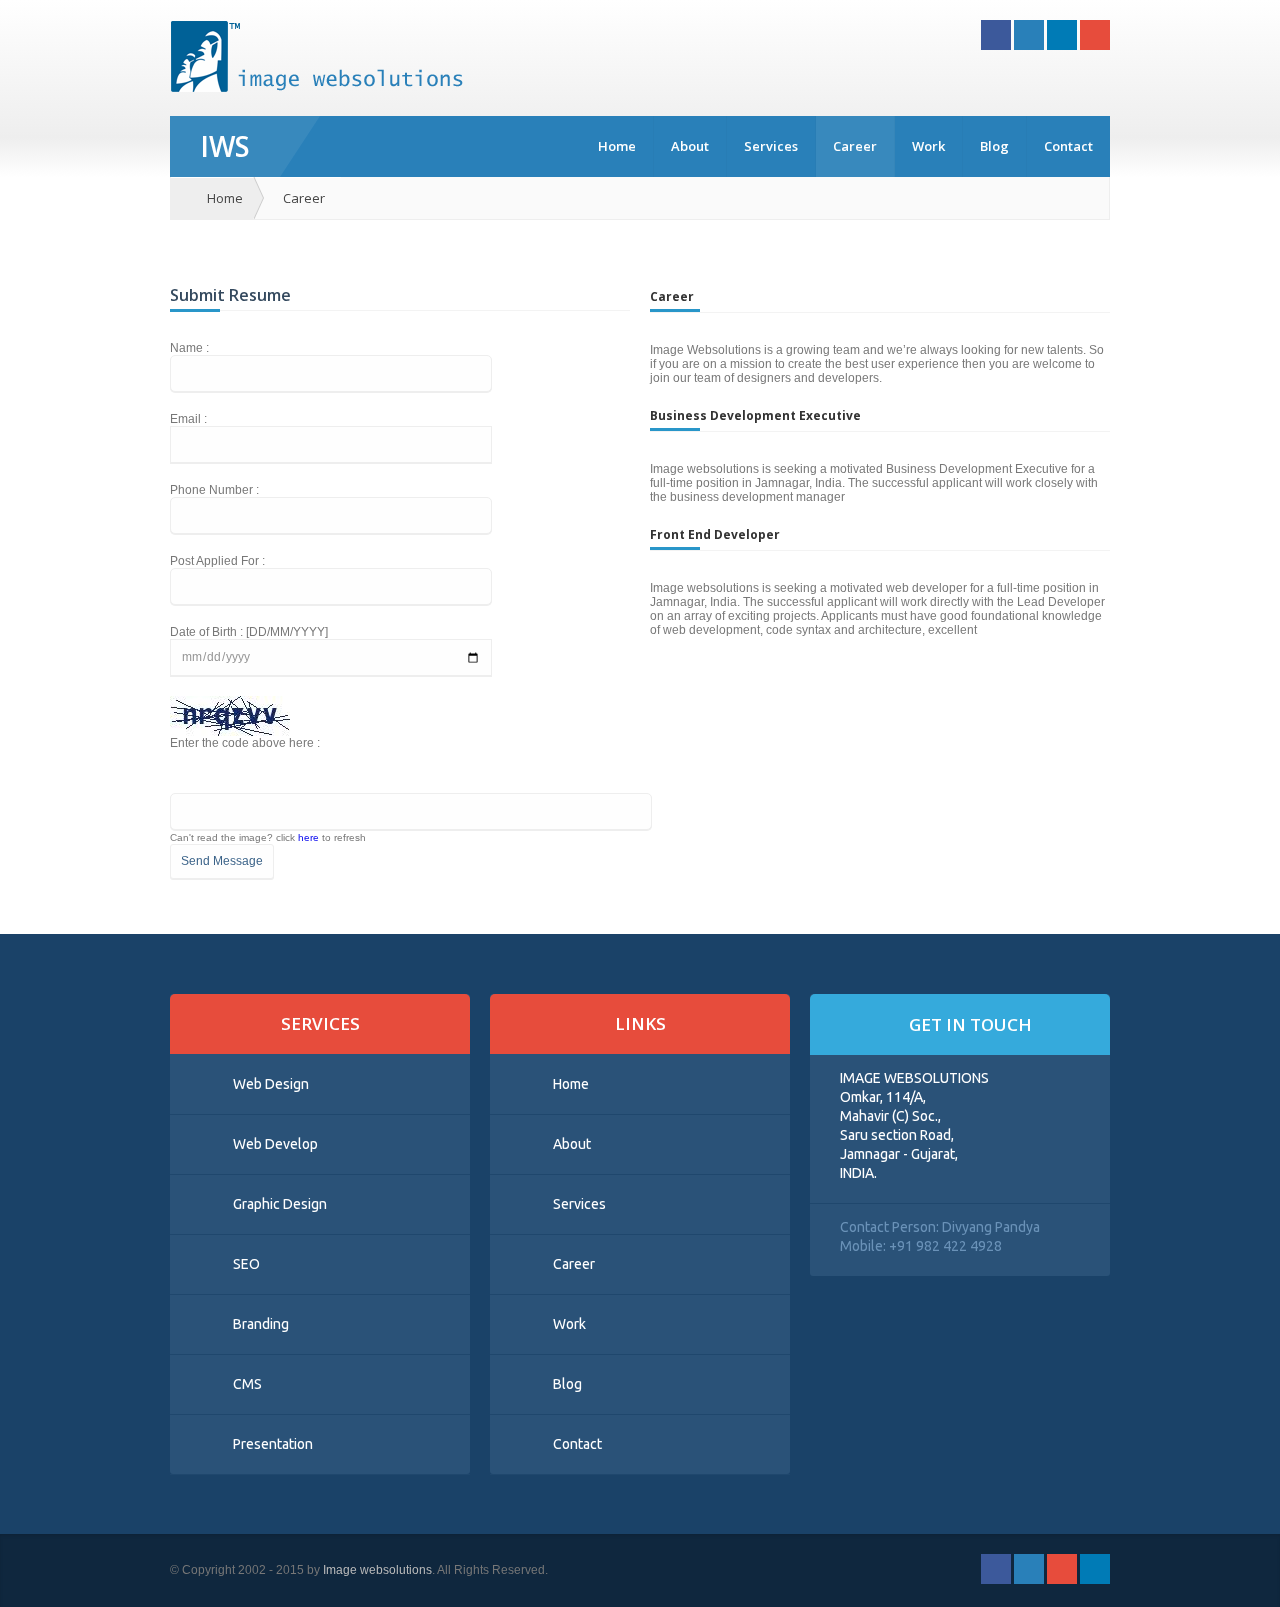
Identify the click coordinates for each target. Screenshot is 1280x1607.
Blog (994, 146)
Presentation (273, 1444)
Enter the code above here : (245, 743)
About (690, 146)
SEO (246, 1264)
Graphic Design (280, 1204)
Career (855, 146)
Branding (261, 1324)
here (308, 837)
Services (771, 146)
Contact (1068, 146)
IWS (225, 146)
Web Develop (275, 1144)
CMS (247, 1384)
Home (617, 146)
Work (928, 146)
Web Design (271, 1084)
